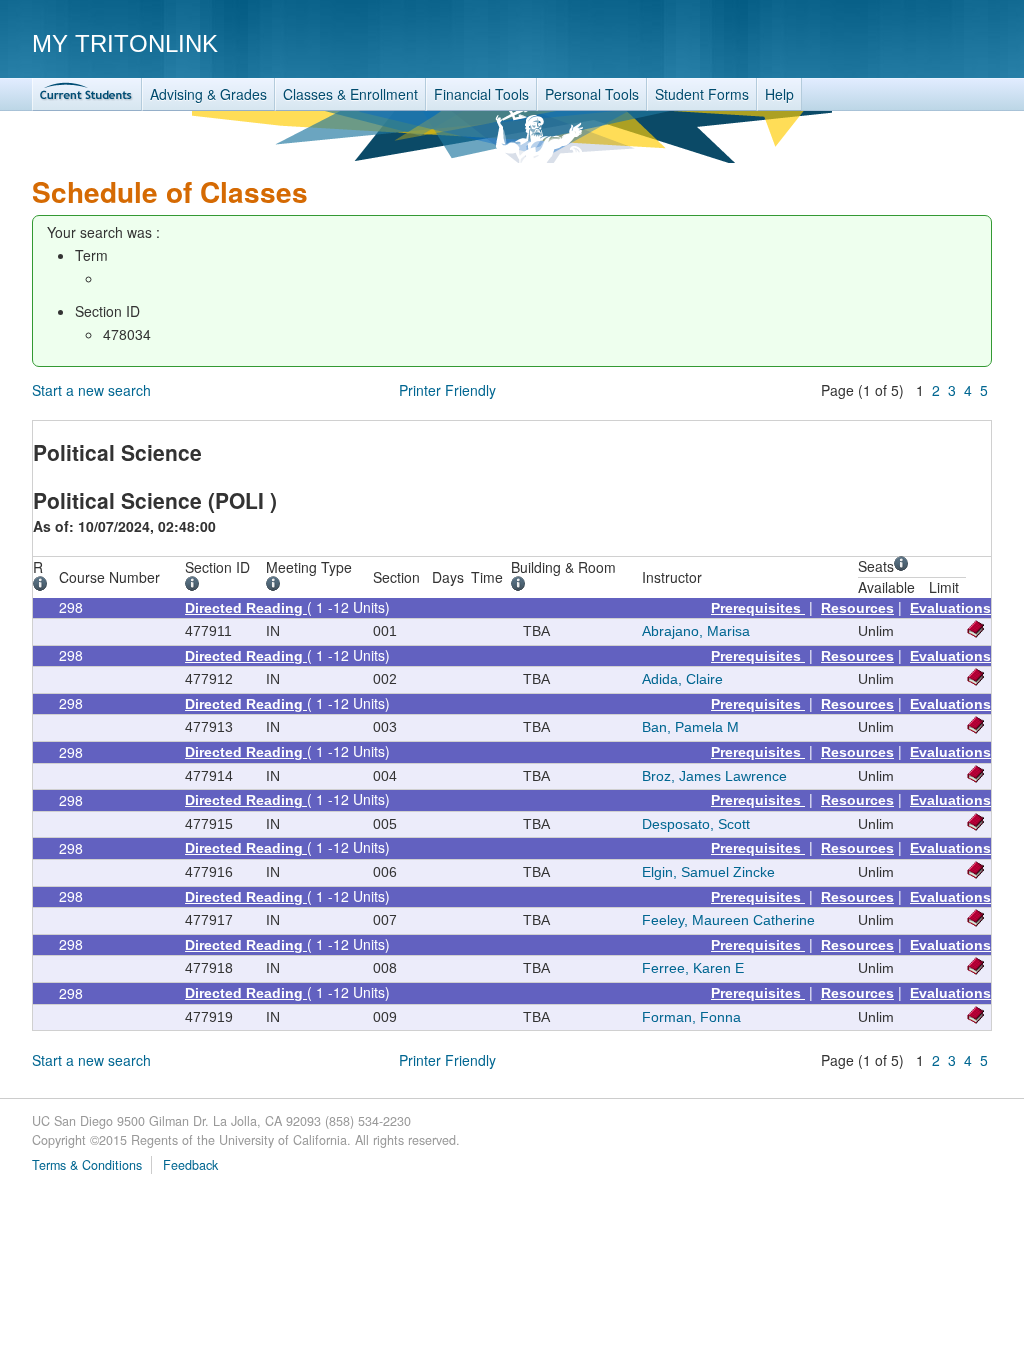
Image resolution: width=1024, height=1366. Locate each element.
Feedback (190, 1165)
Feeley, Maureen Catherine (728, 920)
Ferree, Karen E (693, 968)
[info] (43, 586)
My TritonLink (125, 43)
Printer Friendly (447, 390)
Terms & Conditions (87, 1165)
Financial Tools (481, 94)
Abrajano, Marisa (696, 631)
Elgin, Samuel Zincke (708, 872)
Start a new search (91, 390)
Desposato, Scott (696, 824)
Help (779, 94)
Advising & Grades (208, 94)
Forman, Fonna (691, 1017)
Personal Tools (592, 94)
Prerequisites (758, 608)
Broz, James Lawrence (714, 776)
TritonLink (87, 94)
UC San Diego (877, 42)
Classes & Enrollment (350, 94)
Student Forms (702, 94)
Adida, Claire (682, 679)
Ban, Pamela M (690, 727)
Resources (857, 608)
